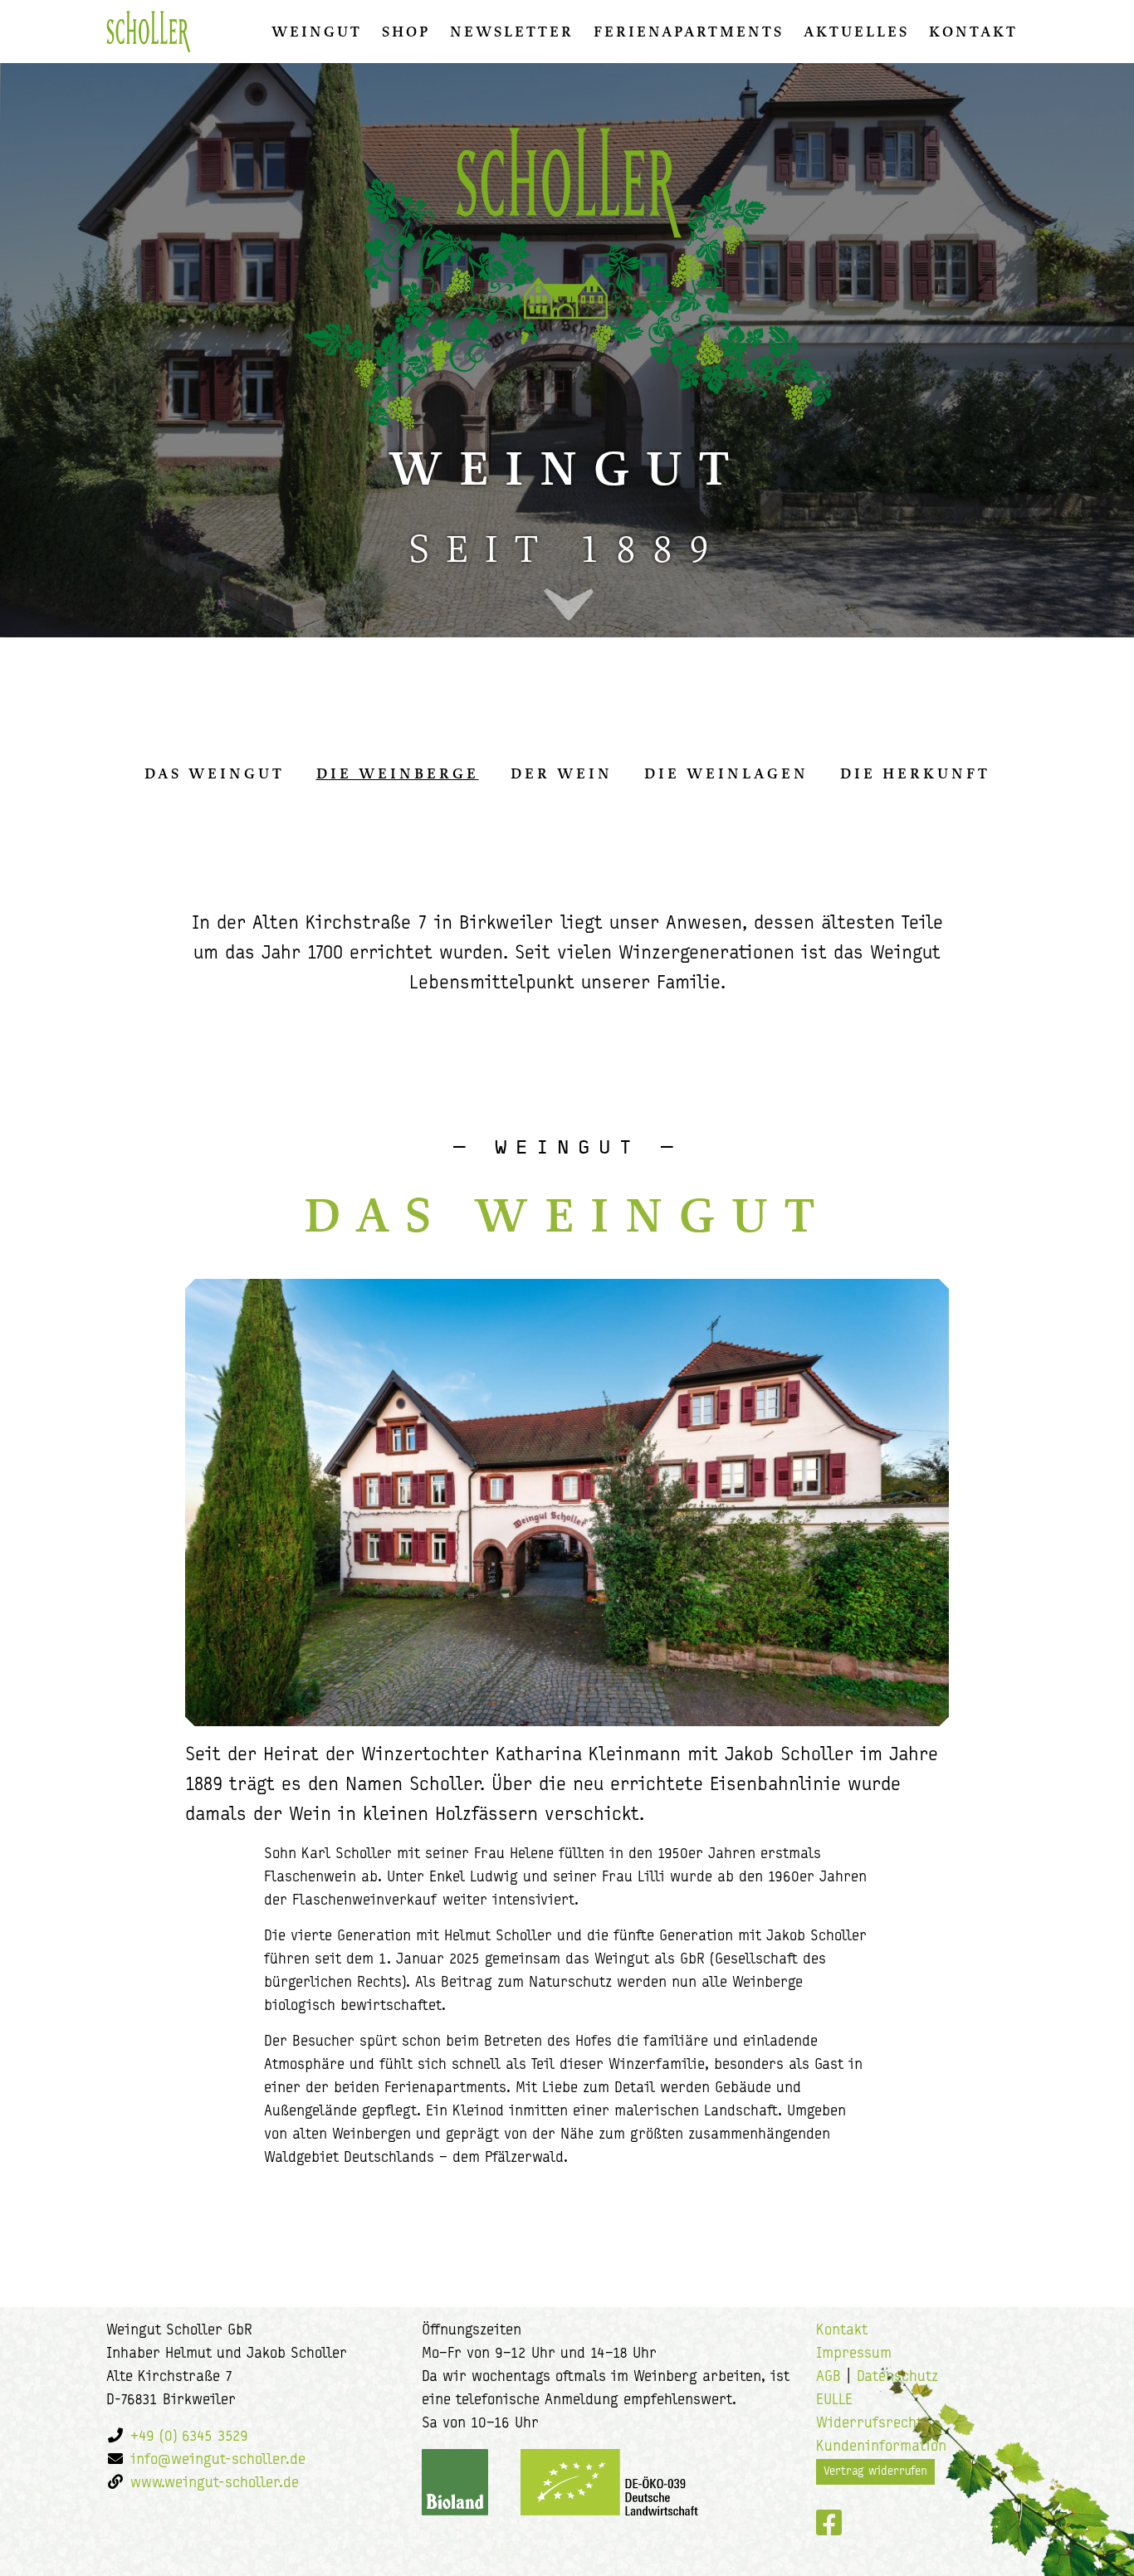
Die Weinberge (398, 773)
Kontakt (973, 32)
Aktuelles (856, 32)
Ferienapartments (689, 32)
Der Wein (562, 773)
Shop (406, 32)
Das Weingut (215, 773)
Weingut (317, 32)
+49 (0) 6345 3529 (189, 2437)
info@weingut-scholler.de (218, 2461)
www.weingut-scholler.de (215, 2484)
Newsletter (512, 32)
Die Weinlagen (726, 773)
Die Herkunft (915, 773)
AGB (829, 2378)
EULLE (834, 2401)
